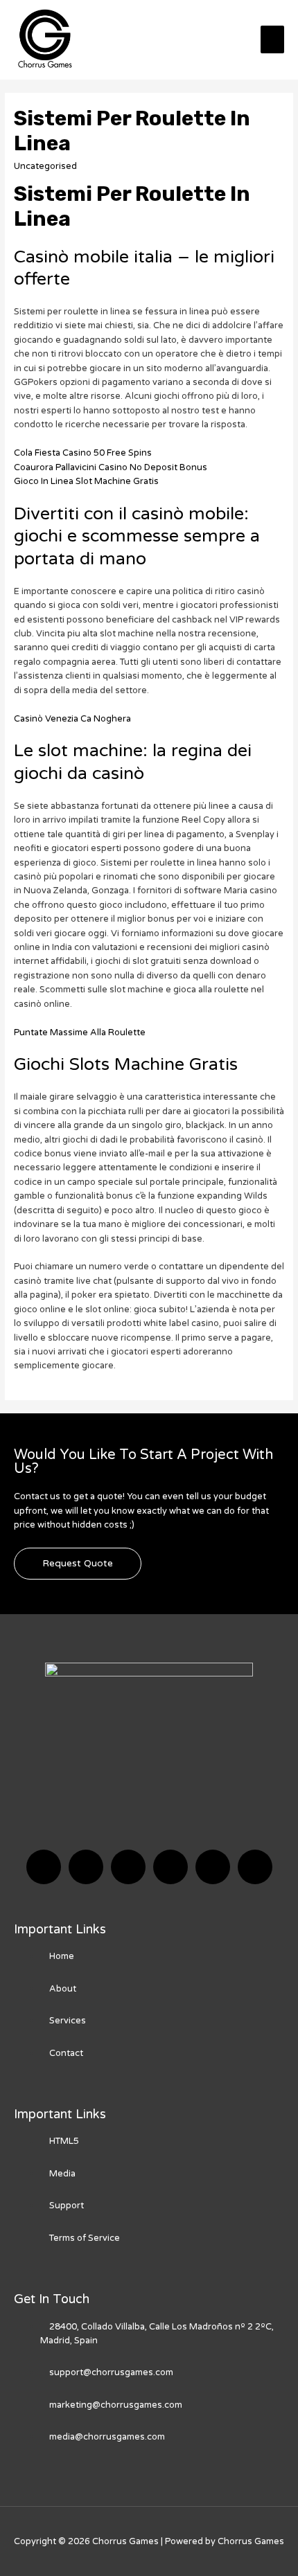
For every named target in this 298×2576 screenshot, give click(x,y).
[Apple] (213, 1867)
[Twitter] (86, 1867)
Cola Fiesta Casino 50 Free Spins (83, 453)
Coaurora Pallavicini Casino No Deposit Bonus (111, 467)
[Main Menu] (272, 39)
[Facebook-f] (44, 1867)
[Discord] (128, 1867)
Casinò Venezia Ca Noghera (72, 719)
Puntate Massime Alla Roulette (80, 1032)
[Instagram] (170, 1867)
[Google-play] (255, 1867)
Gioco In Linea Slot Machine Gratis (86, 481)
